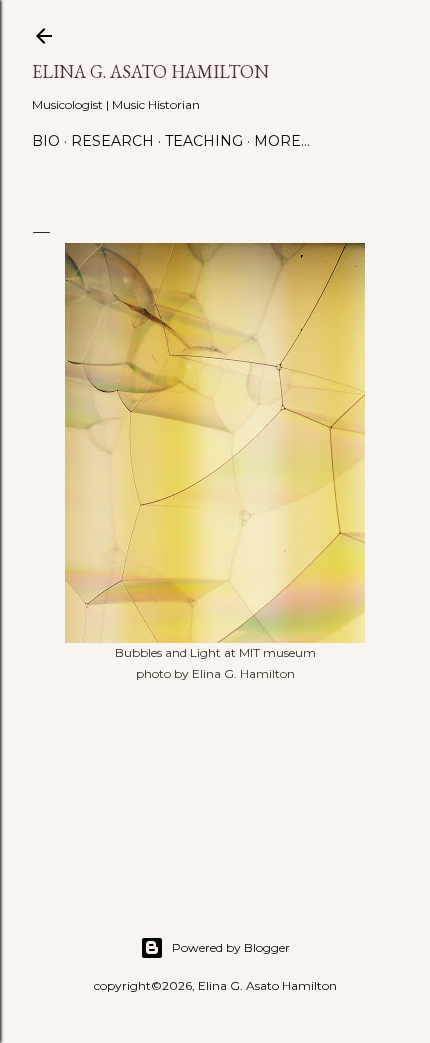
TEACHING (204, 141)
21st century (108, 771)
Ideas (163, 771)
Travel (285, 771)
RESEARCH (112, 141)
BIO (46, 141)
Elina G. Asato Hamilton (150, 71)
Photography (222, 771)
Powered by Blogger (231, 947)
